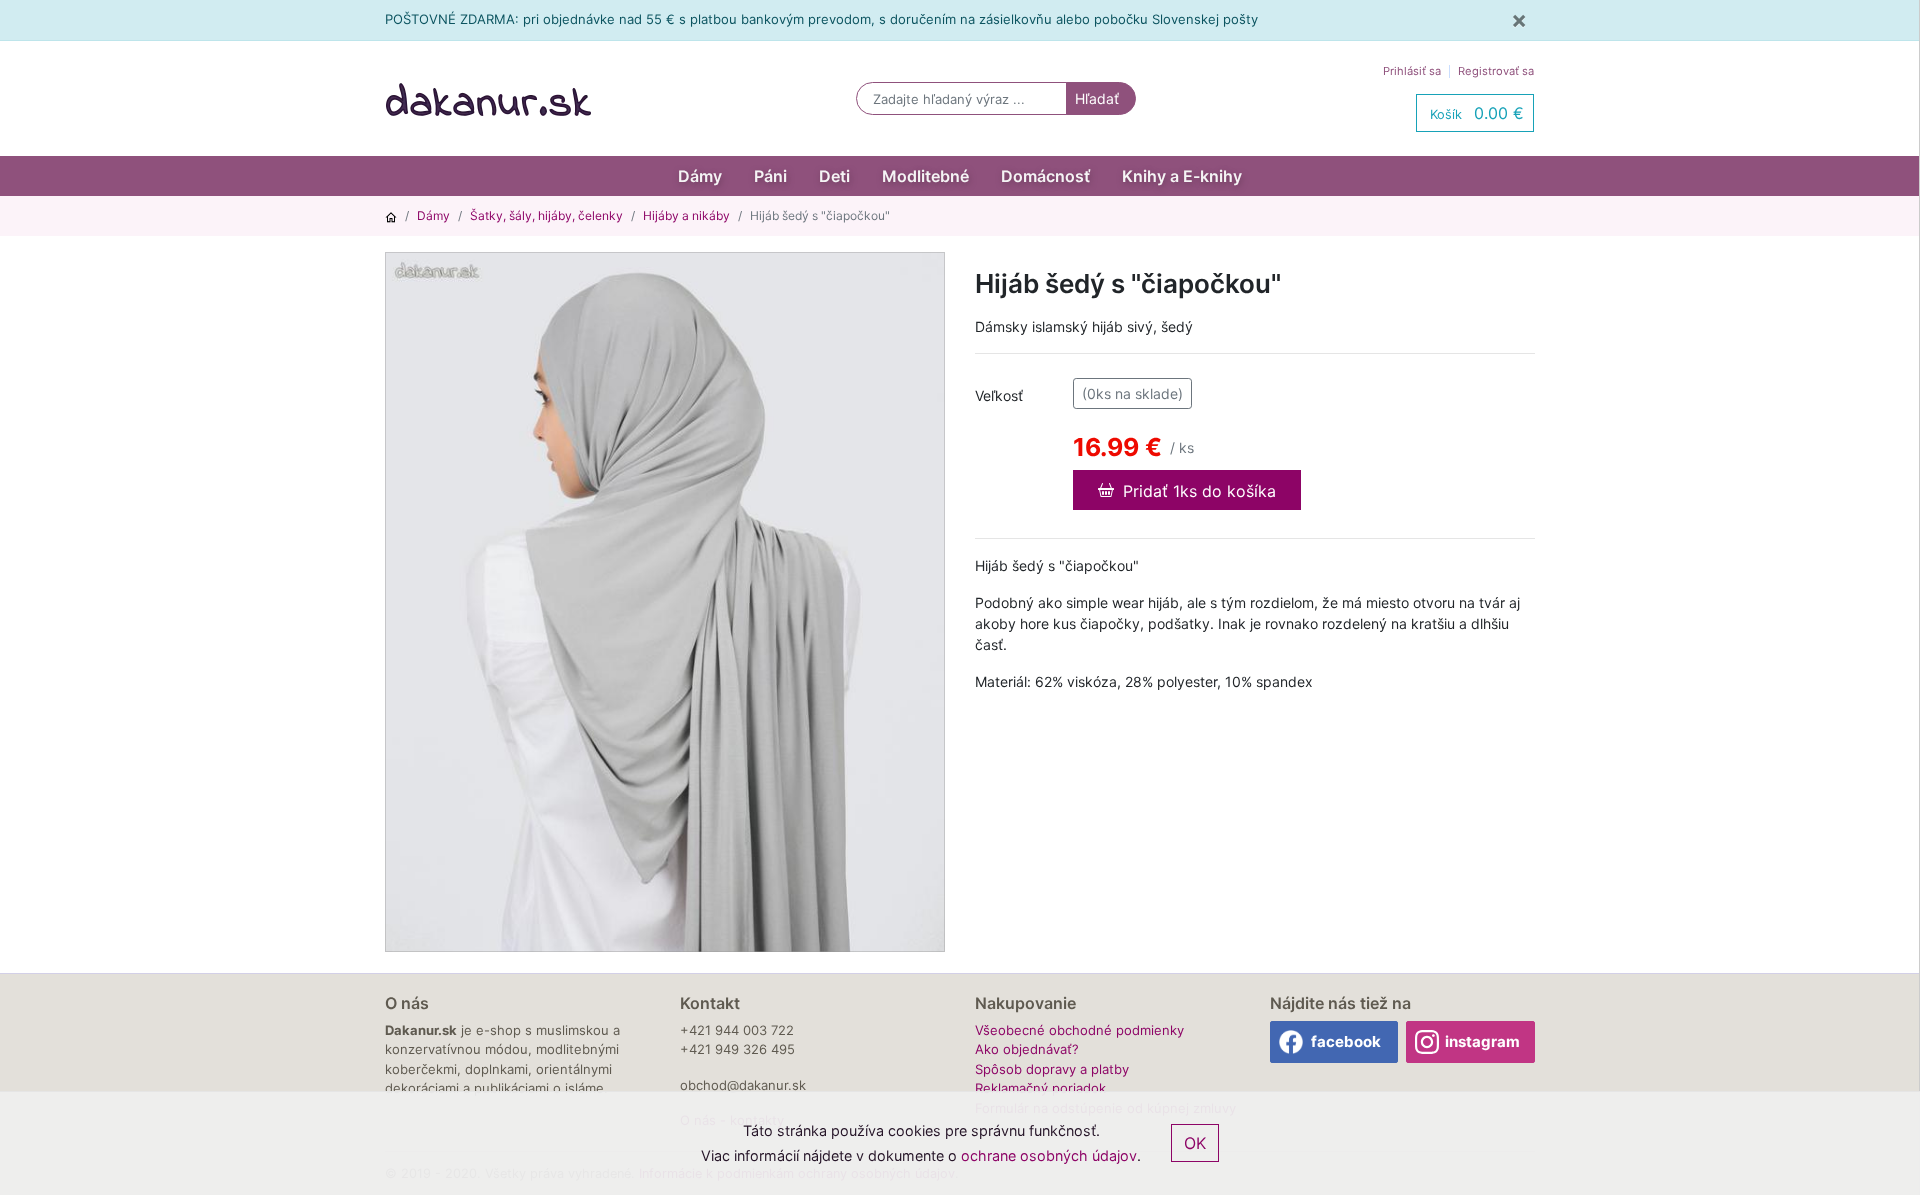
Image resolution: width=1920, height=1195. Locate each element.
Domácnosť (1045, 176)
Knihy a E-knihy (1182, 176)
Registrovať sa (1496, 71)
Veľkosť (999, 395)
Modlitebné (925, 176)
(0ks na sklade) (1132, 393)
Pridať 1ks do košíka (1197, 491)
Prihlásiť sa (1412, 71)
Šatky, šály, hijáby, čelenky (546, 215)
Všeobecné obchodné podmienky (1079, 1030)
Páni (770, 176)
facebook (1346, 1041)
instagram (1482, 1041)
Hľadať (1097, 98)
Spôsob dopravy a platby (1052, 1069)
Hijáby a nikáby (686, 215)
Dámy (700, 176)
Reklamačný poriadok (1040, 1088)
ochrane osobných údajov (1049, 1155)
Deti (834, 176)
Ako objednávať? (1027, 1049)
